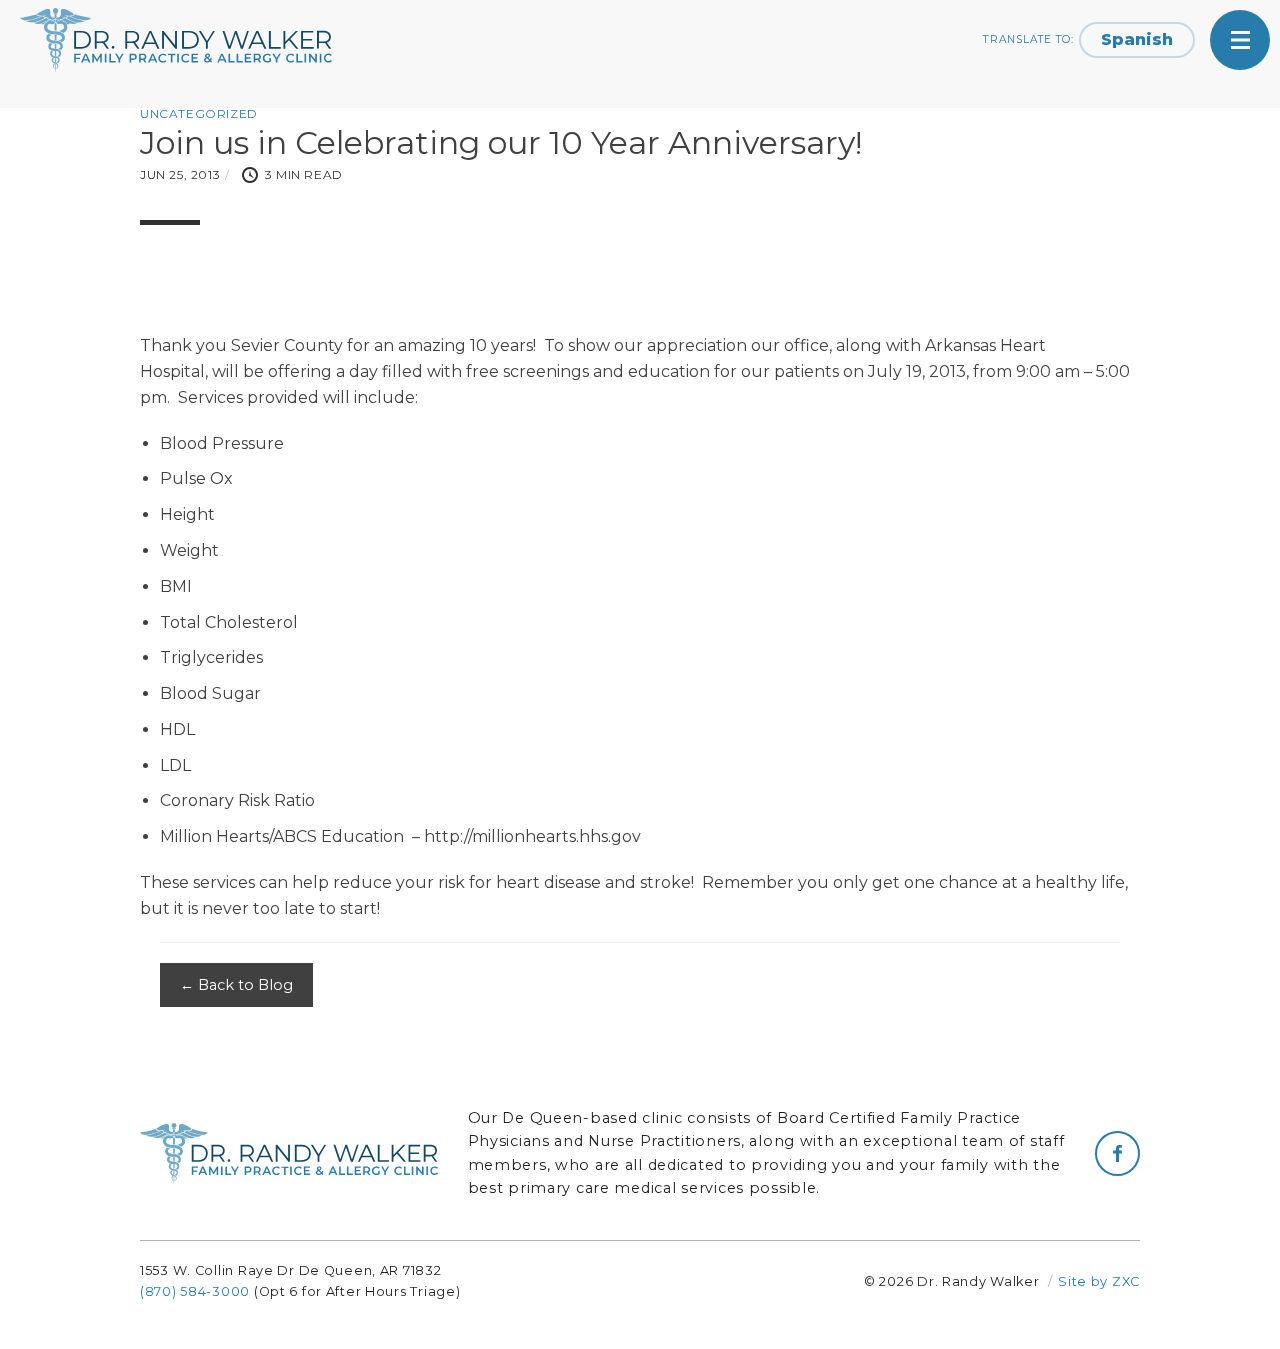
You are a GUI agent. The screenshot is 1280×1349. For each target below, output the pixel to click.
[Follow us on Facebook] (1117, 1153)
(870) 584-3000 (195, 1291)
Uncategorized (199, 114)
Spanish (1137, 39)
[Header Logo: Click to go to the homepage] (180, 40)
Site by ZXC (1099, 1281)
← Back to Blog (236, 985)
